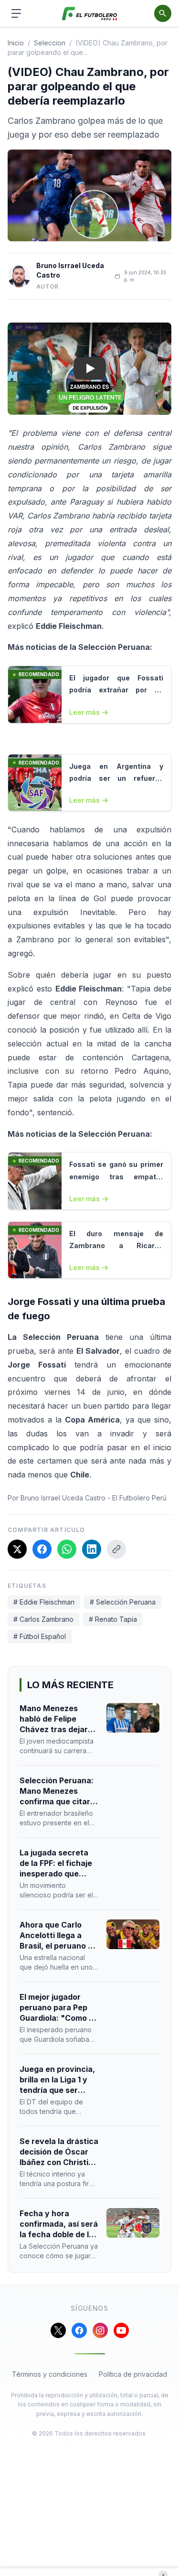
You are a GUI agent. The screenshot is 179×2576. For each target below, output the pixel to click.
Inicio (16, 43)
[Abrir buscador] (163, 13)
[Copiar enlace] (116, 1549)
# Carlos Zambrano (43, 1619)
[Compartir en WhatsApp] (67, 1549)
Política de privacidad (133, 2374)
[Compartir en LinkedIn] (92, 1549)
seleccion (50, 43)
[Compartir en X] (17, 1549)
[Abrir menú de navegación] (16, 13)
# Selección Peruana (123, 1602)
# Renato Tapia (113, 1619)
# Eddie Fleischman (44, 1602)
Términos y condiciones (50, 2374)
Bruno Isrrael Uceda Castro (70, 270)
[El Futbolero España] (89, 14)
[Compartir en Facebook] (42, 1549)
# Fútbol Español (40, 1636)
